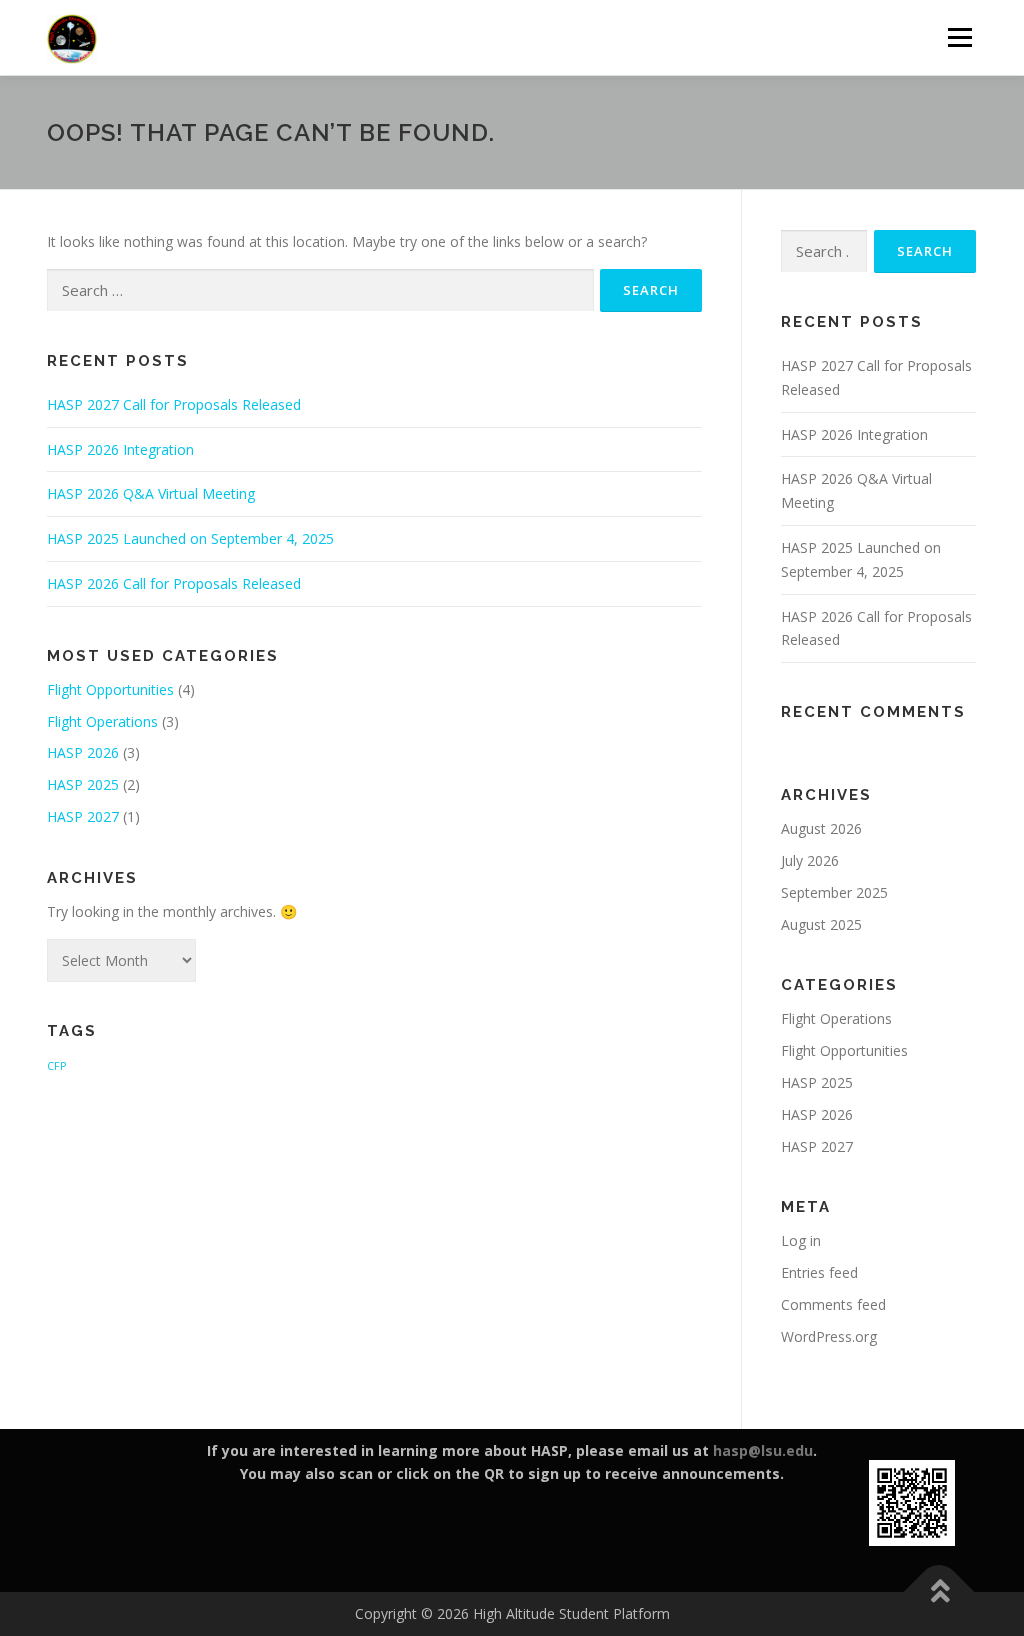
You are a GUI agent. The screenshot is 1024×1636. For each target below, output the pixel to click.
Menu (959, 37)
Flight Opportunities (110, 689)
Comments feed (833, 1304)
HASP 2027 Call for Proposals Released (174, 404)
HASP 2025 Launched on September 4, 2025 (190, 538)
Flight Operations (102, 721)
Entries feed (819, 1272)
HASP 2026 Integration (120, 449)
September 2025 (834, 892)
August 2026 (821, 828)
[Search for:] (320, 290)
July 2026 (810, 860)
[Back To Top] (939, 1592)
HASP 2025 (83, 784)
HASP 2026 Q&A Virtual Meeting (151, 493)
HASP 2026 (83, 752)
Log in (801, 1240)
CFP (56, 1066)
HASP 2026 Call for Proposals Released (174, 583)
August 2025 (821, 924)
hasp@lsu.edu (763, 1450)
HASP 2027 (83, 816)
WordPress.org (829, 1336)
